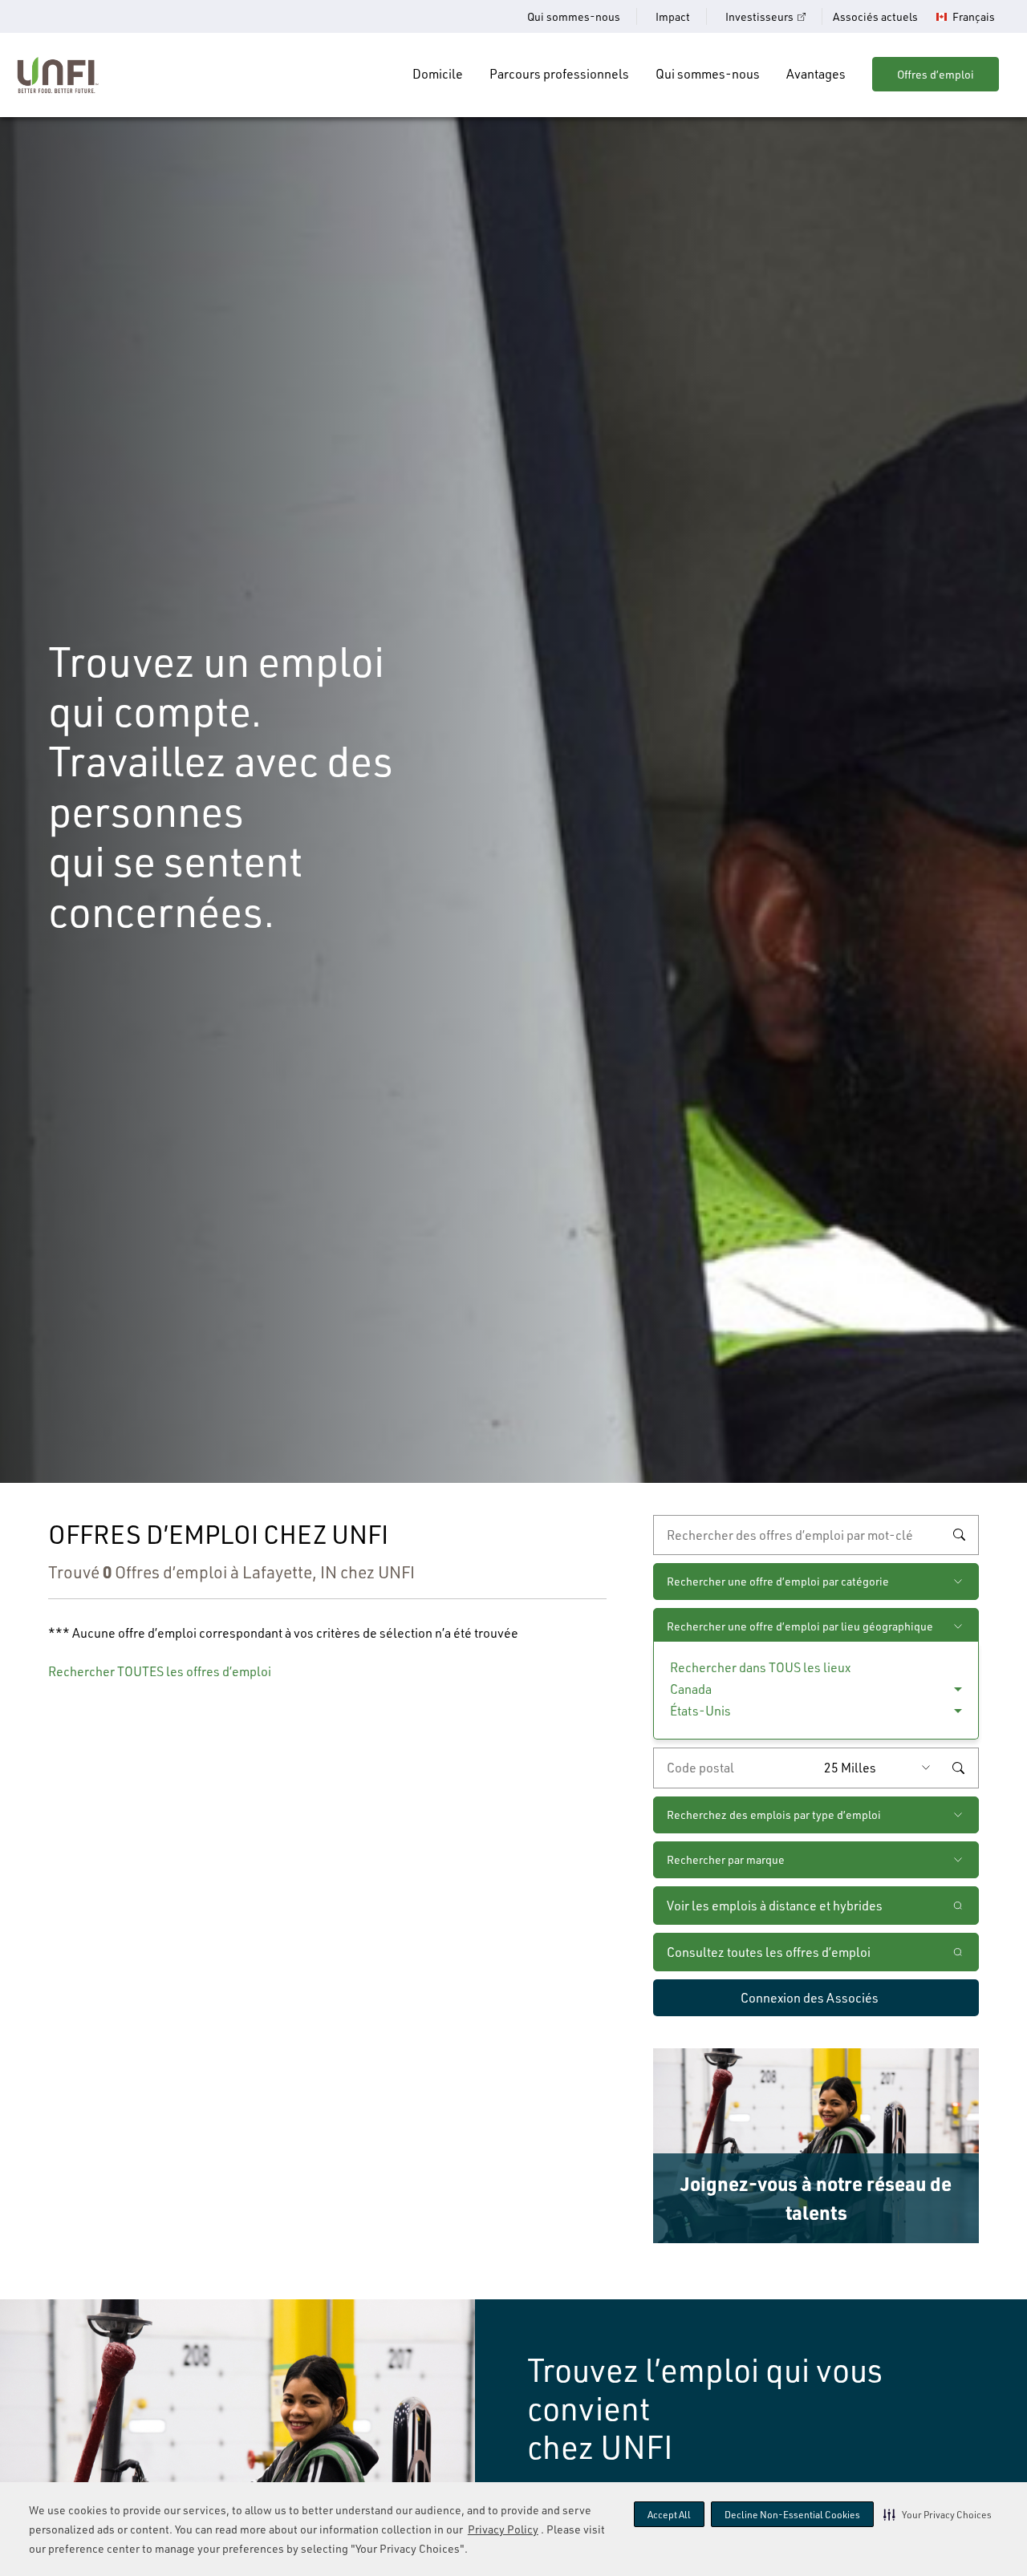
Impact (673, 16)
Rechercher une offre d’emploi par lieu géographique (800, 1626)
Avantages (816, 74)
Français (974, 17)
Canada (691, 1689)
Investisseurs (759, 16)
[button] (938, 2514)
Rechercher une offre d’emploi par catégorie (778, 1581)
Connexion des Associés (810, 1998)
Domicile (438, 74)
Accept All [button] (669, 2515)
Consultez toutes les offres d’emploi (769, 1952)
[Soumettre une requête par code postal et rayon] (958, 1768)
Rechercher (959, 1535)
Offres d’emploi (936, 74)
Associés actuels (875, 16)
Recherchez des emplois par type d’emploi (774, 1815)
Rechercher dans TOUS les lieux (760, 1667)
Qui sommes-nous (574, 16)
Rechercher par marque (726, 1859)
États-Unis (700, 1711)
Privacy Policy (503, 2529)
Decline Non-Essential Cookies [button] (792, 2515)
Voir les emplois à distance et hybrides (776, 1906)
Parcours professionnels (559, 74)
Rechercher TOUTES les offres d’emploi (160, 1671)
